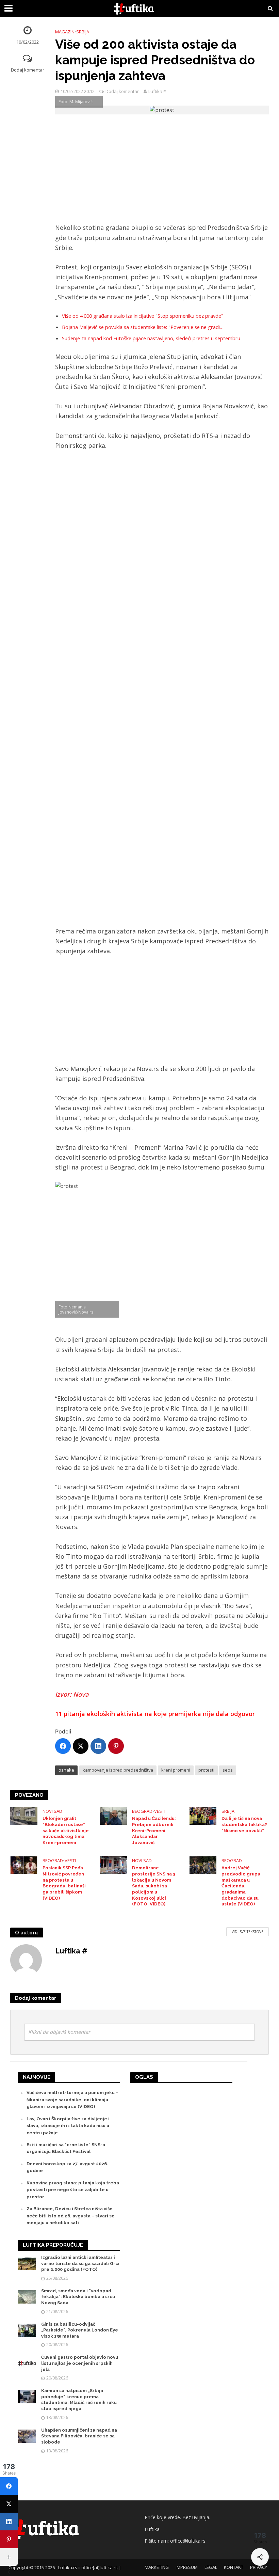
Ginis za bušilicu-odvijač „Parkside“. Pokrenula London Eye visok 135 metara (80, 2330)
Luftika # (157, 91)
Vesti (160, 1811)
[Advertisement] (162, 172)
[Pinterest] (116, 1746)
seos (228, 1770)
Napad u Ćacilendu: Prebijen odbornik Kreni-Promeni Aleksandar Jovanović (154, 1831)
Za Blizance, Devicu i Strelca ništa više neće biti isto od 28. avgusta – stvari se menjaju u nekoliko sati (71, 2216)
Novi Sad (52, 1811)
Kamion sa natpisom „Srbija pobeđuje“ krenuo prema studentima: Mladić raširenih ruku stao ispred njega (79, 2400)
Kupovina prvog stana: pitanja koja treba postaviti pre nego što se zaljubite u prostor (73, 2190)
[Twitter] (81, 1746)
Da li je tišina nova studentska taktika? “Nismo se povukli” (244, 1824)
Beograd (142, 1811)
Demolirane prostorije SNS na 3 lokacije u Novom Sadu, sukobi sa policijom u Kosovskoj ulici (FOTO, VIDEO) (154, 1886)
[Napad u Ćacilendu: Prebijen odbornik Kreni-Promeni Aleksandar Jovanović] (113, 1815)
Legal (211, 2567)
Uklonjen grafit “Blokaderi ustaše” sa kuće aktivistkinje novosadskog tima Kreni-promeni (66, 1831)
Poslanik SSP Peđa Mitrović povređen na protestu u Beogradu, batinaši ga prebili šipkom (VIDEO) (64, 1883)
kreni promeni (176, 1770)
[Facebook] (63, 1746)
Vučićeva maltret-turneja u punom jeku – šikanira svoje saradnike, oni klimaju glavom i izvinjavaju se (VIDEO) (72, 2100)
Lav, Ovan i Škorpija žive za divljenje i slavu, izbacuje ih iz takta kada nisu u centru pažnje (68, 2126)
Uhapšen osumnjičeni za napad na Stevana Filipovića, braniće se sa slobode (79, 2436)
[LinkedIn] (98, 1746)
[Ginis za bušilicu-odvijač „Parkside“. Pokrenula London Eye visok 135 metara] (27, 2330)
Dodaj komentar (28, 70)
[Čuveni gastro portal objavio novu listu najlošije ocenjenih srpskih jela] (27, 2363)
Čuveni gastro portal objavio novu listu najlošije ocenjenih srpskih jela (80, 2363)
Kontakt (234, 2567)
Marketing (157, 2567)
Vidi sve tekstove (248, 1932)
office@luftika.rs (188, 2541)
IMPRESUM (187, 2567)
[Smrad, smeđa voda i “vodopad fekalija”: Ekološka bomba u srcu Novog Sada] (27, 2297)
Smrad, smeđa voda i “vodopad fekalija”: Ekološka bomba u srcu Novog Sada (78, 2297)
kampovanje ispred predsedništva (118, 1770)
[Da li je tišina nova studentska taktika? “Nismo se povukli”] (203, 1815)
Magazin (65, 32)
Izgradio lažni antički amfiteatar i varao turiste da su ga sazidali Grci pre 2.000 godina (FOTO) (80, 2263)
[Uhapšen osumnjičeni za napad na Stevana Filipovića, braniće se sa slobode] (27, 2436)
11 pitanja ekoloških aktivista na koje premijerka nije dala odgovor (155, 1714)
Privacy (259, 2567)
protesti (206, 1770)
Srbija (83, 32)
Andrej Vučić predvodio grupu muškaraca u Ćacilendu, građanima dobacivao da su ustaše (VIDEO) (241, 1886)
